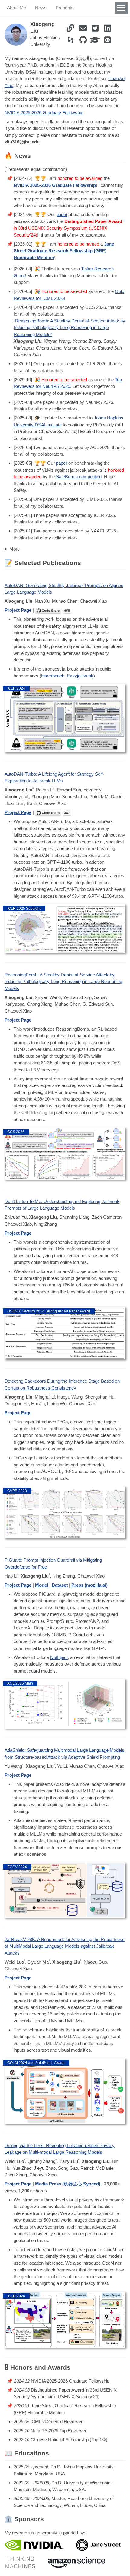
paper (62, 214)
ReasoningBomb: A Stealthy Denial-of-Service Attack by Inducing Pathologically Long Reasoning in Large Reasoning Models (63, 982)
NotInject (59, 1657)
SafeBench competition (79, 477)
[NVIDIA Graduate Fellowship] (34, 2545)
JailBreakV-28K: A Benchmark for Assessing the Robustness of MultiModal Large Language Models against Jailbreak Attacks (65, 1946)
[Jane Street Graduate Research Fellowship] (99, 2545)
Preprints (65, 8)
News (41, 8)
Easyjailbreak (80, 676)
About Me (16, 8)
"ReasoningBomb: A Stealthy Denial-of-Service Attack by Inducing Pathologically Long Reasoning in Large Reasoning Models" (69, 328)
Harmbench (53, 676)
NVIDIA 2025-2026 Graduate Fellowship (44, 113)
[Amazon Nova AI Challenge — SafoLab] (77, 2562)
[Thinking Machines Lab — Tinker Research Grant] (20, 2562)
